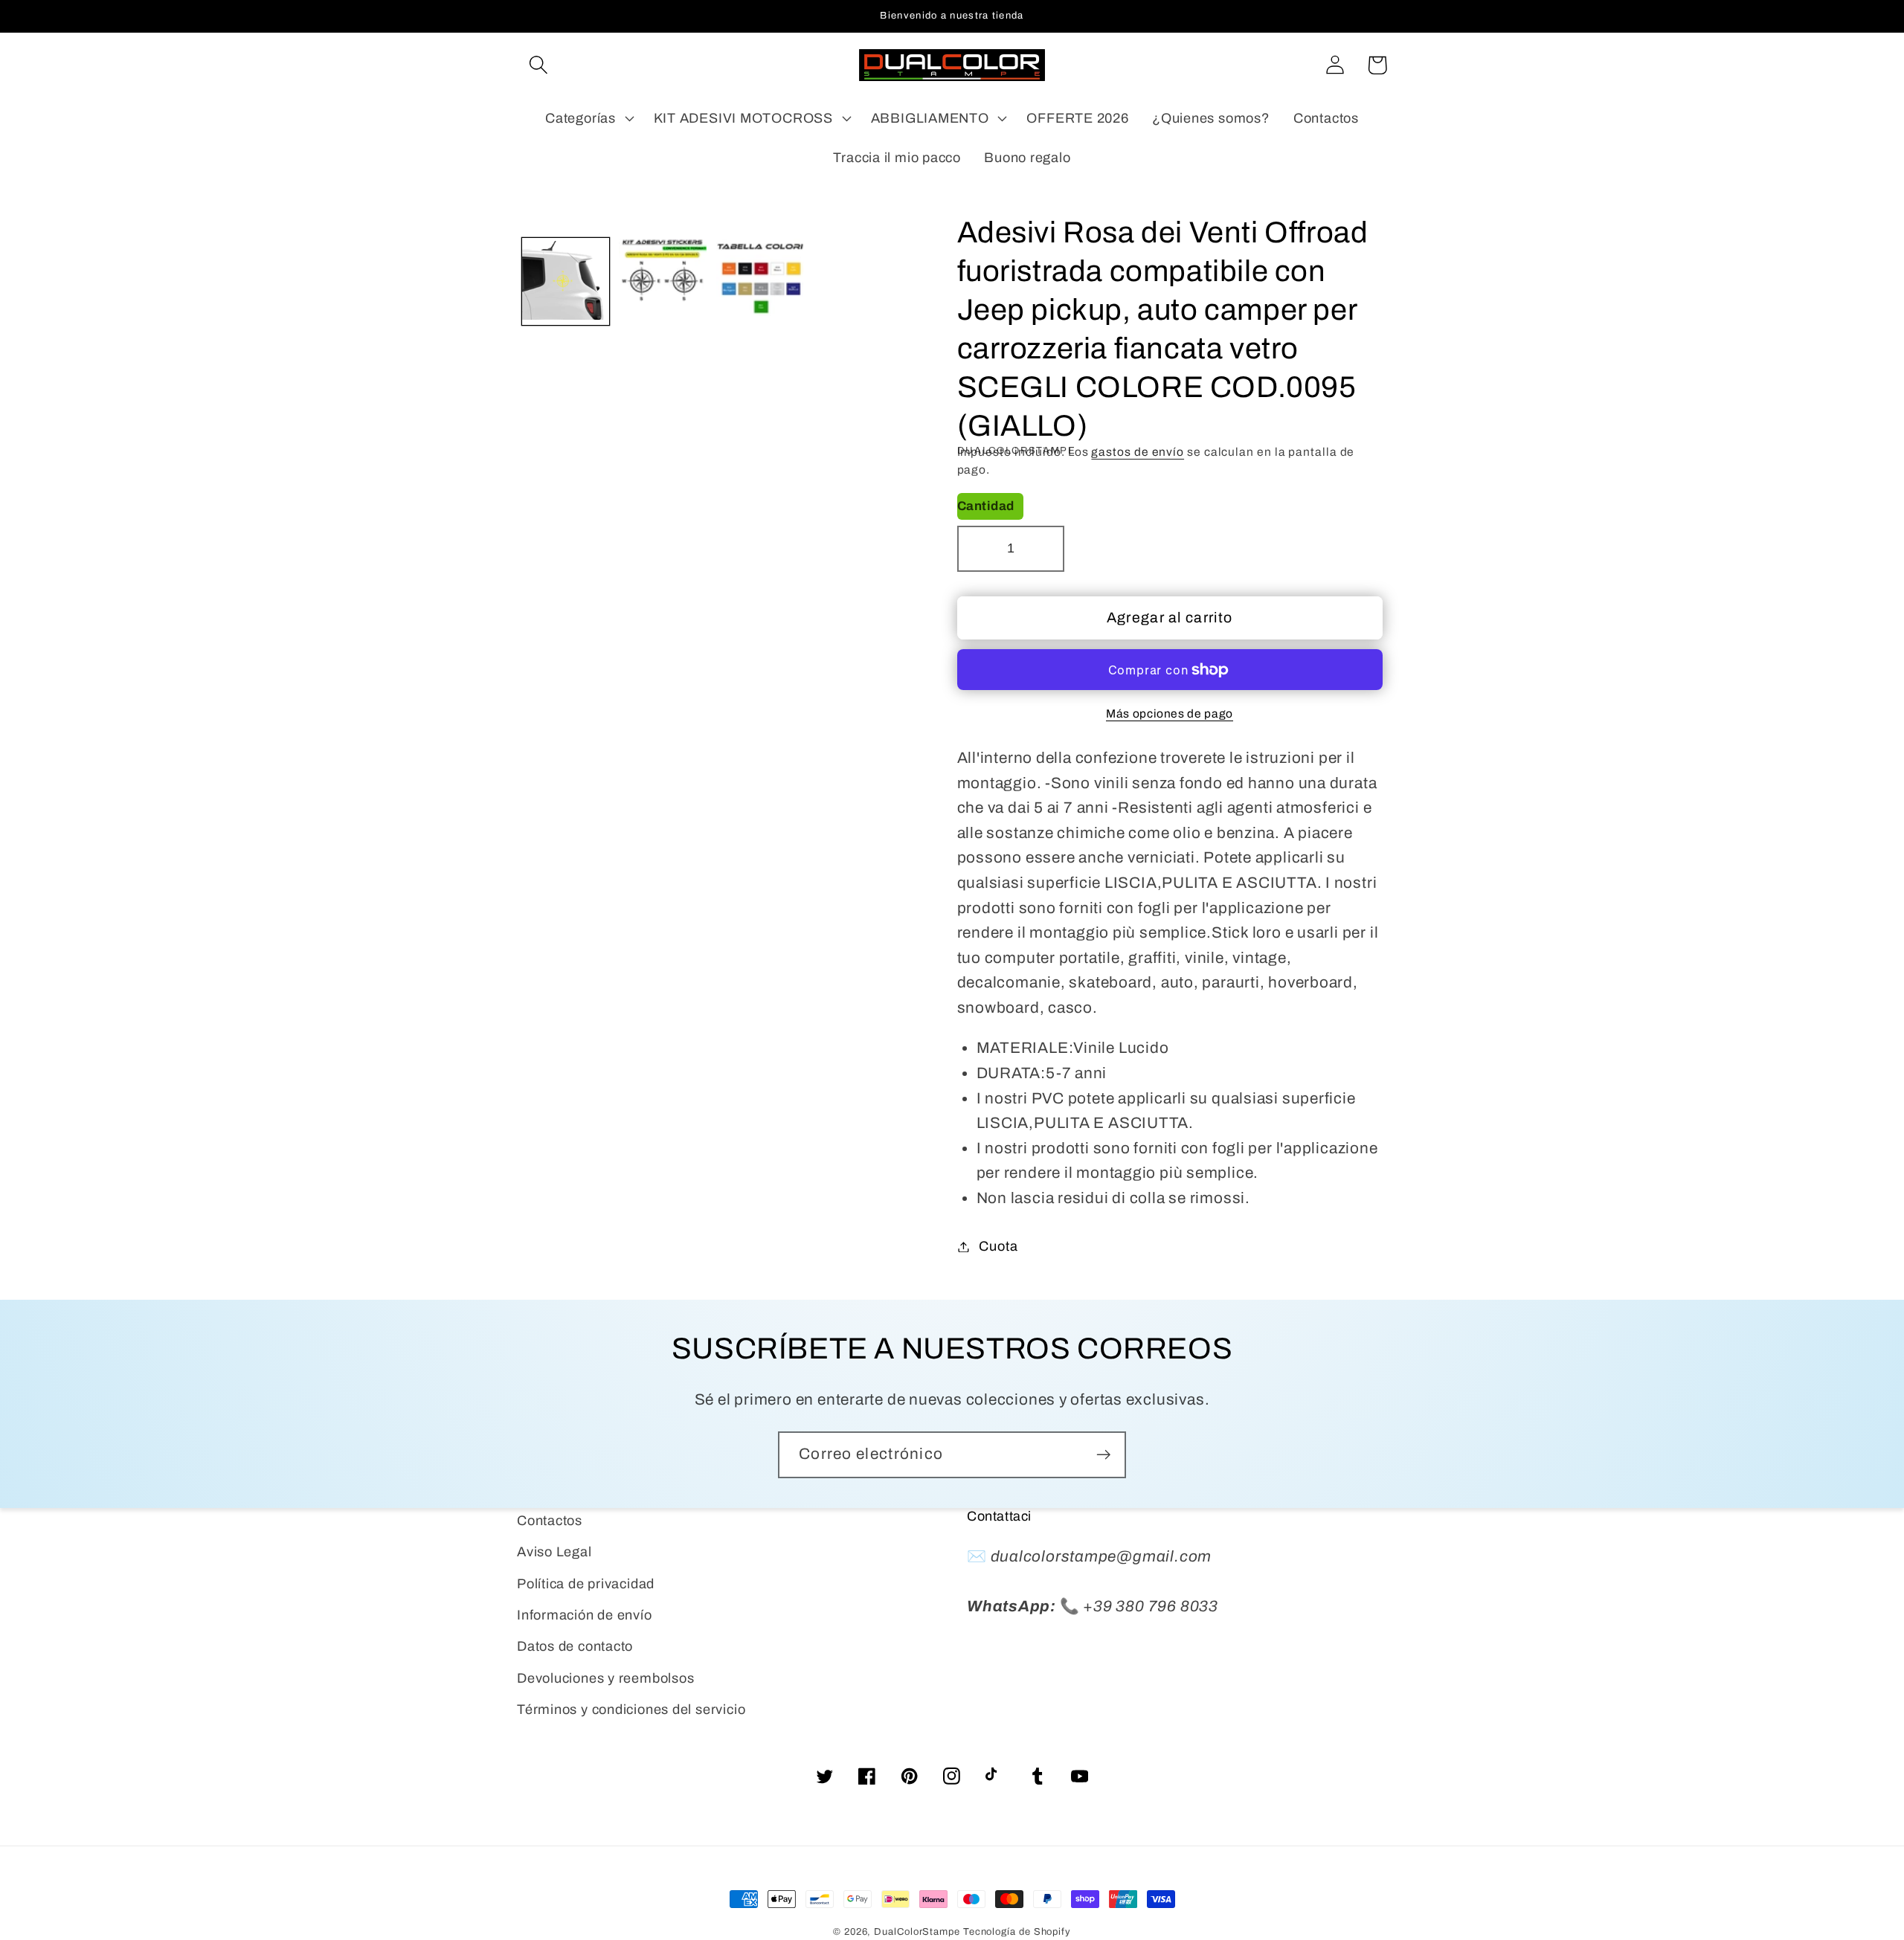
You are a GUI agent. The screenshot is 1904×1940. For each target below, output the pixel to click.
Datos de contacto (575, 1646)
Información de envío (585, 1615)
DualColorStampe (917, 1932)
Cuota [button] (998, 1246)
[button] (538, 65)
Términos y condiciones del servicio (631, 1709)
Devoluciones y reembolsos (606, 1678)
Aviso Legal (554, 1552)
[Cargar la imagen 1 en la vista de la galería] (566, 282)
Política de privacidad (586, 1584)
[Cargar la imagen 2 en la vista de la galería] (663, 282)
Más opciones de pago (1170, 713)
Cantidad (986, 506)
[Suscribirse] (1103, 1455)
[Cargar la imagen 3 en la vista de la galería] (760, 282)
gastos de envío (1138, 452)
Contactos (550, 1521)
